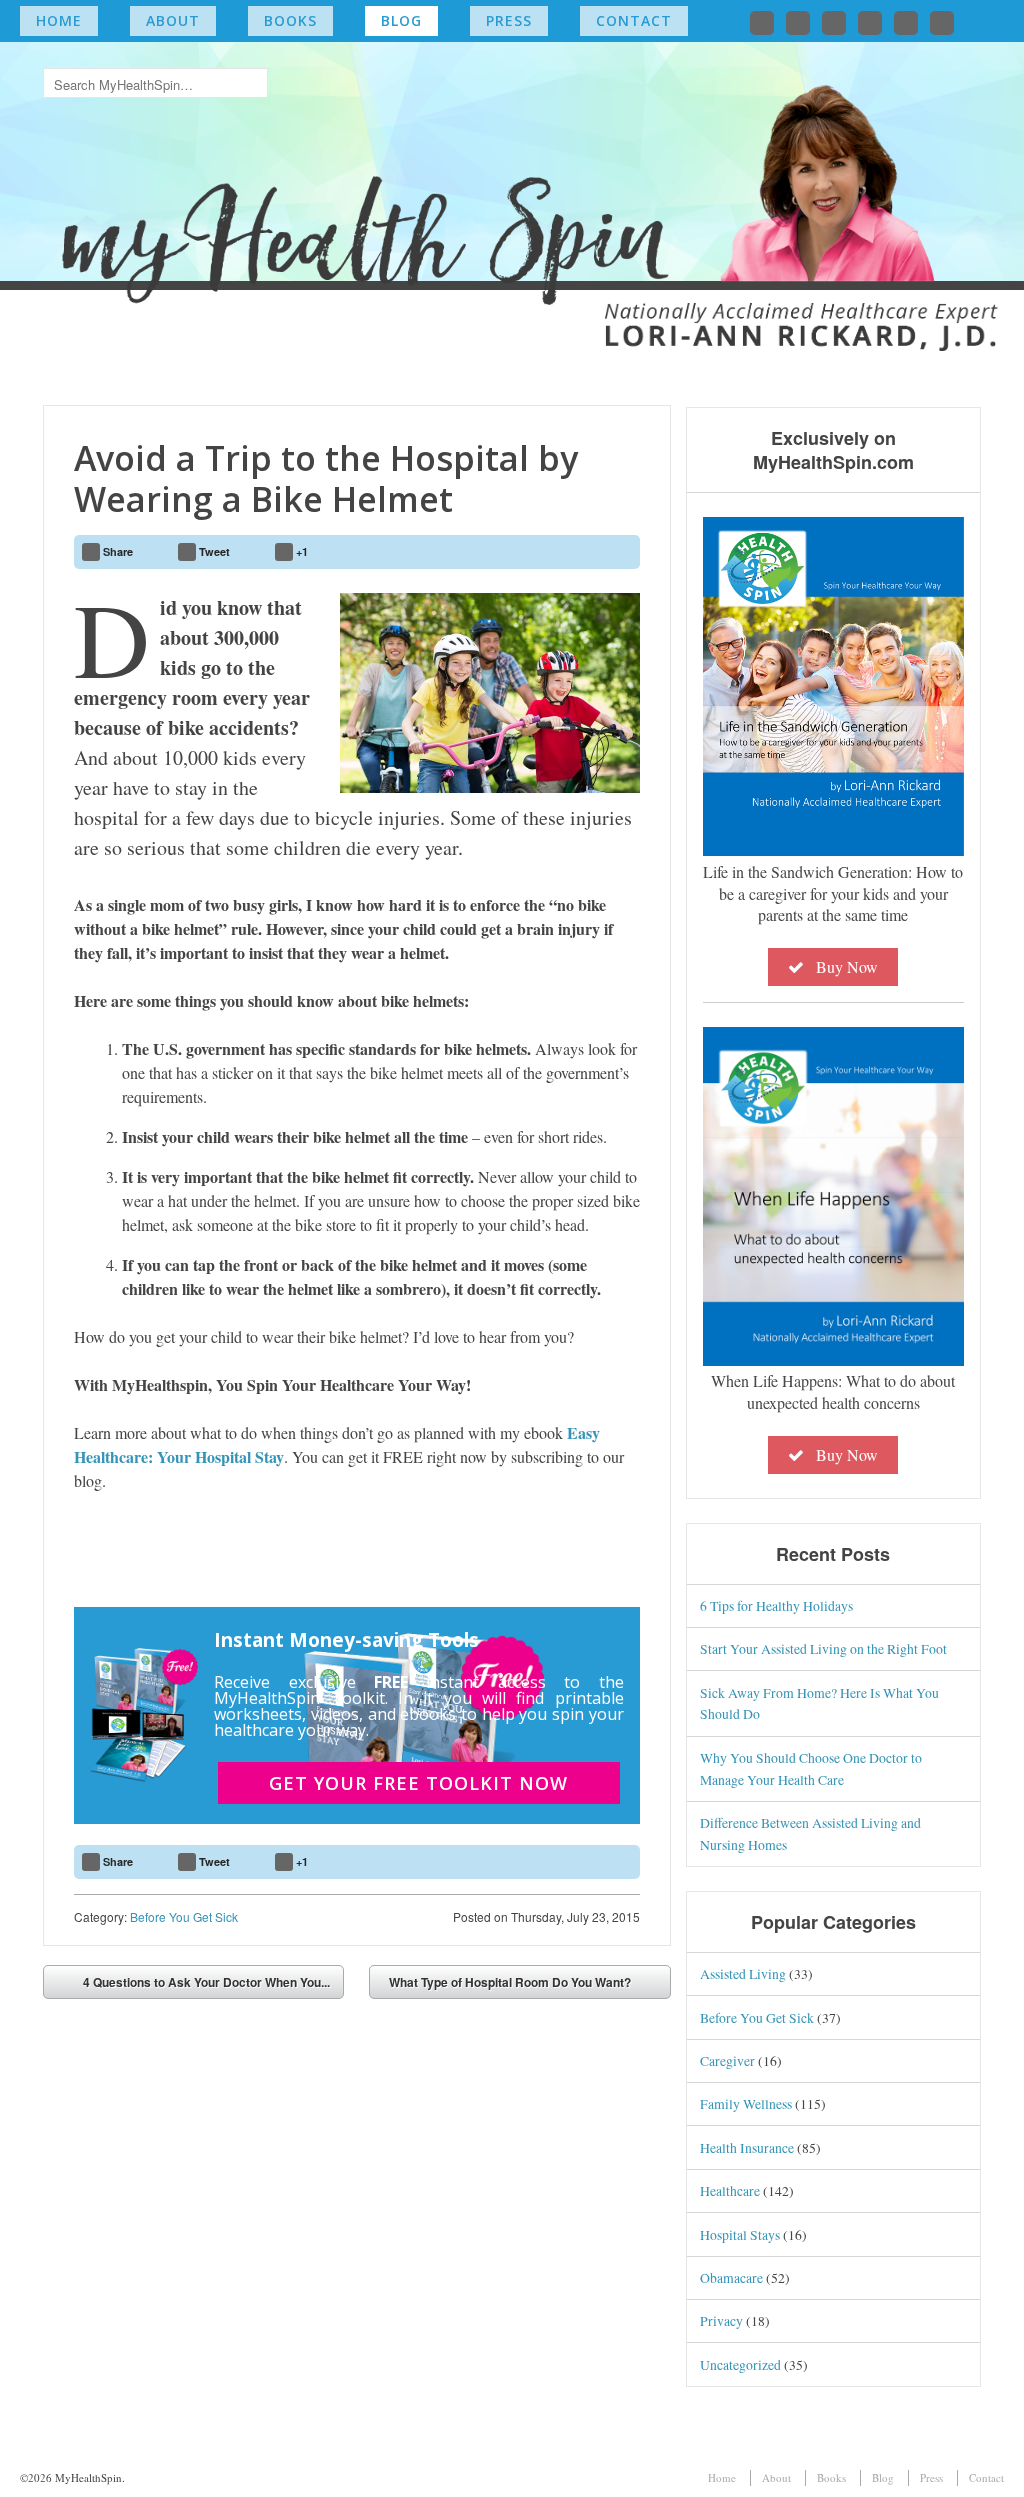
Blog (401, 20)
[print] (616, 552)
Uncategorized (740, 2364)
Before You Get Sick (184, 1916)
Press (509, 20)
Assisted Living (743, 1973)
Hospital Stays (740, 2234)
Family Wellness (746, 2103)
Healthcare (730, 2190)
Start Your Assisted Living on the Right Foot (823, 1648)
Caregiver (727, 2060)
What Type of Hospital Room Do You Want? (510, 1982)
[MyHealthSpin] (512, 185)
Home (59, 20)
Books (290, 20)
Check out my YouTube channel (906, 23)
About (173, 20)
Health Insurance (747, 2147)
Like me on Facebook (798, 23)
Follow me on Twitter (762, 23)
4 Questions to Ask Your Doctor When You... (206, 1982)
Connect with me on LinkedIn (834, 23)
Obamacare (731, 2277)
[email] (569, 552)
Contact (634, 20)
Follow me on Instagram (870, 23)
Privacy (721, 2320)
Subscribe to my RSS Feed (942, 23)
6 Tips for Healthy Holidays (776, 1605)
